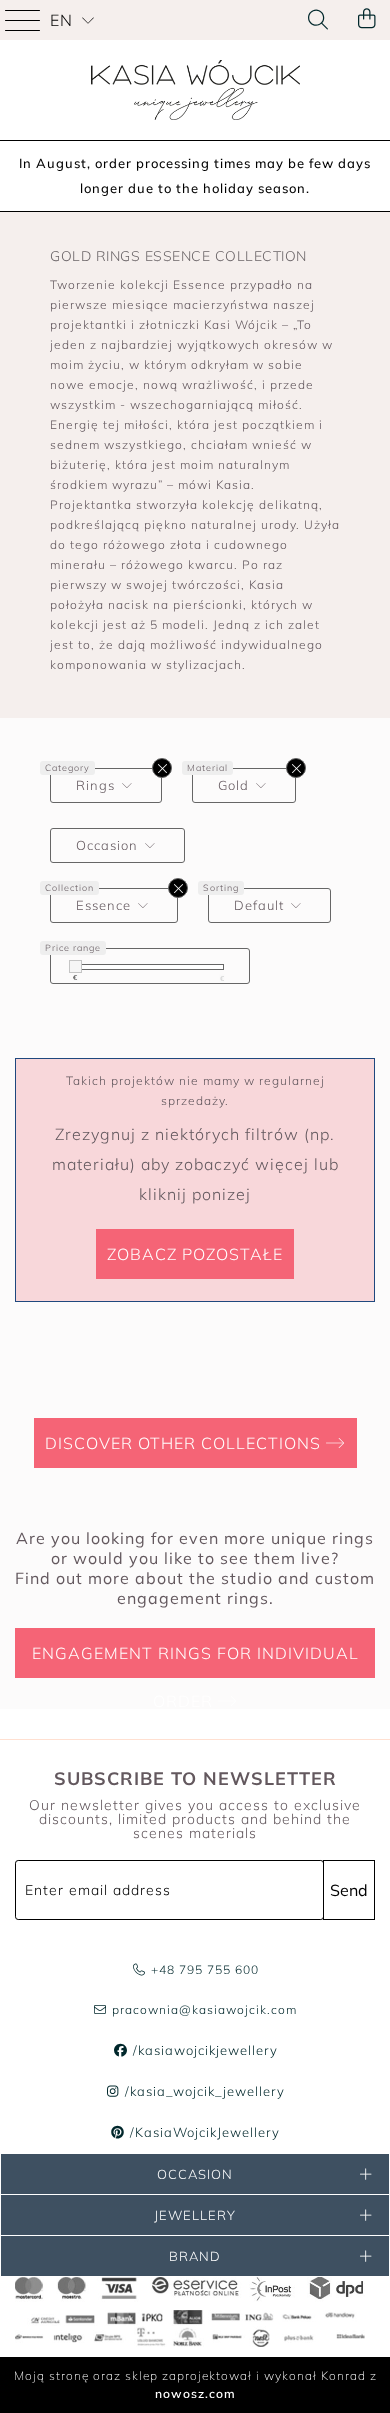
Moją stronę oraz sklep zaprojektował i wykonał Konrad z (195, 2384)
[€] (75, 966)
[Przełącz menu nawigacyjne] (25, 20)
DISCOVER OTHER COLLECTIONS (185, 1443)
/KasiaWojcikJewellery (203, 2132)
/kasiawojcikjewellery (203, 2050)
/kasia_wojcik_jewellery (203, 2091)
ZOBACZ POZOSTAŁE (195, 1254)
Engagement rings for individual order (195, 1660)
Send (349, 1890)
